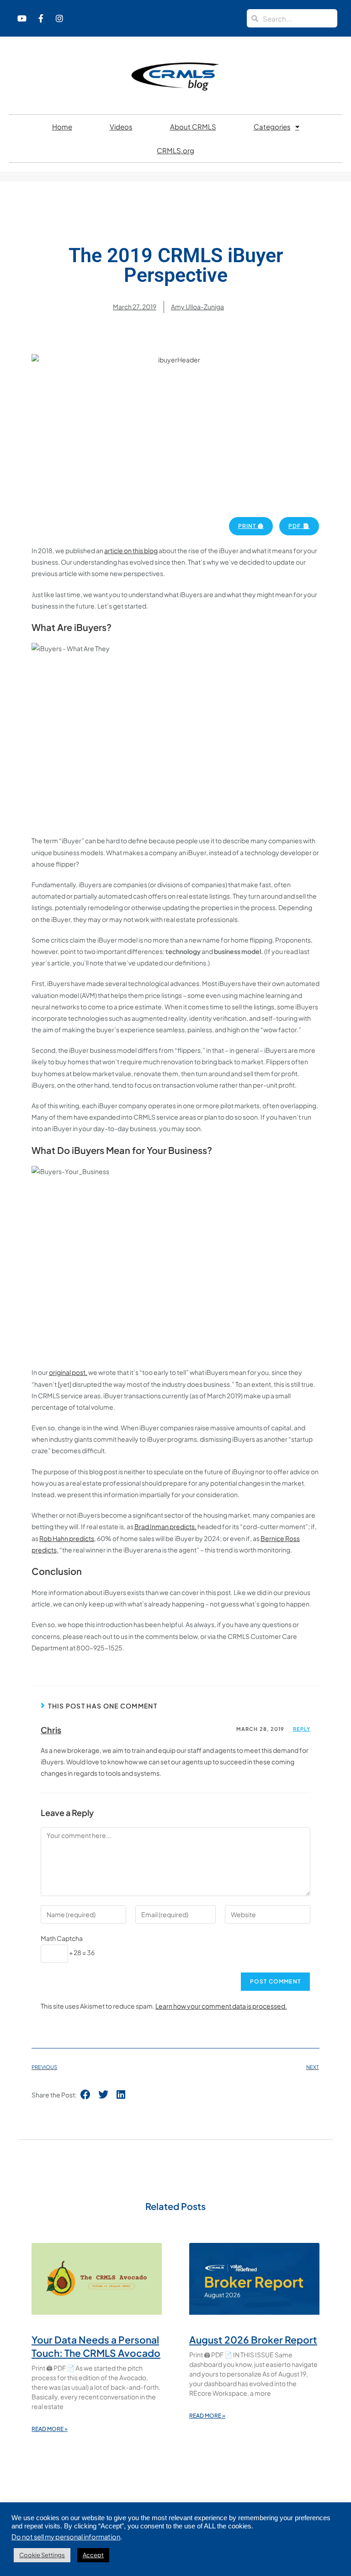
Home (62, 127)
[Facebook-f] (41, 18)
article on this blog (131, 550)
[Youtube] (22, 18)
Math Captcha (62, 1938)
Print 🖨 (251, 526)
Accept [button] (93, 2555)
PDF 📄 (299, 526)
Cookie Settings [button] (42, 2555)
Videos (121, 127)
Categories (272, 127)
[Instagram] (59, 18)
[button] (86, 2095)
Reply (302, 1729)
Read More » (50, 2429)
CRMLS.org (175, 150)
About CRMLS (193, 127)
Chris (51, 1730)
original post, (68, 1372)
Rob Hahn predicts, (68, 1538)
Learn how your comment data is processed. (221, 2006)
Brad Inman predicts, (165, 1526)
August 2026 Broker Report (253, 2340)
